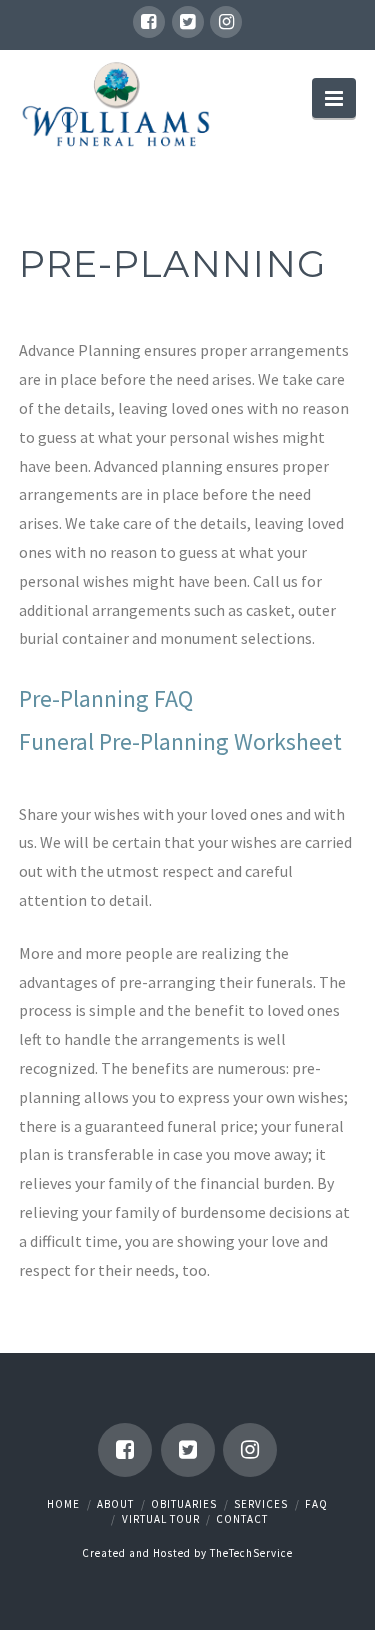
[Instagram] (226, 22)
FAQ (316, 1504)
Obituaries (184, 1504)
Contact (242, 1519)
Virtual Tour (161, 1519)
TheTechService (251, 1553)
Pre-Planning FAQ (106, 698)
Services (261, 1504)
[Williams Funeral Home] (117, 104)
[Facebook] (149, 22)
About (115, 1504)
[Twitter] (188, 22)
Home (63, 1504)
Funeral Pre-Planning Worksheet (180, 741)
